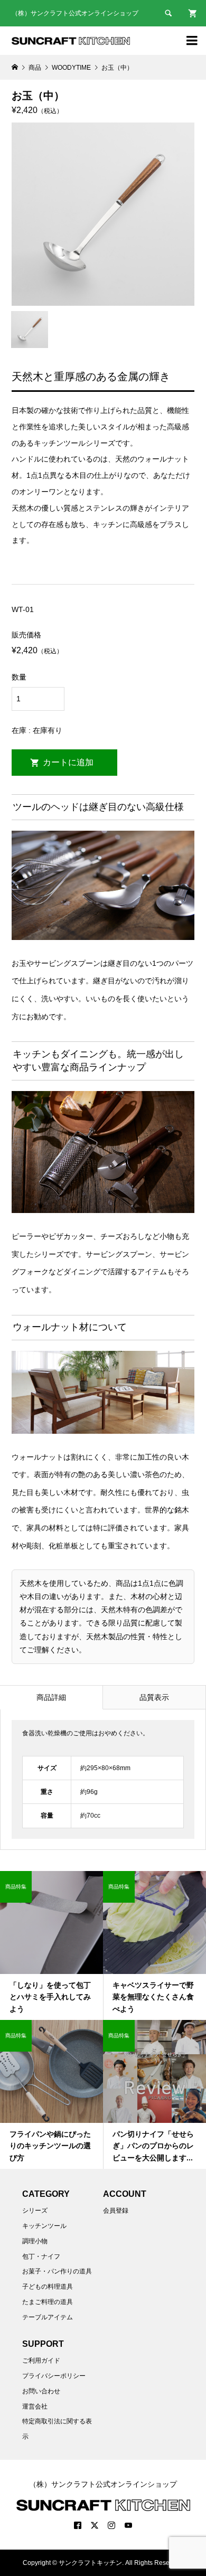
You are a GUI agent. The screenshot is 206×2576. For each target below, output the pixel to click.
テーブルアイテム (48, 2317)
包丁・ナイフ (41, 2257)
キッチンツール (44, 2226)
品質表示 (154, 1697)
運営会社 (35, 2406)
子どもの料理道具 (48, 2287)
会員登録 (116, 2211)
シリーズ (35, 2211)
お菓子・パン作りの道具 (57, 2271)
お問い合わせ (41, 2391)
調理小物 (35, 2241)
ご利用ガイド (41, 2361)
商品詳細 (51, 1697)
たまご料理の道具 (48, 2302)
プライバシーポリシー (54, 2376)
